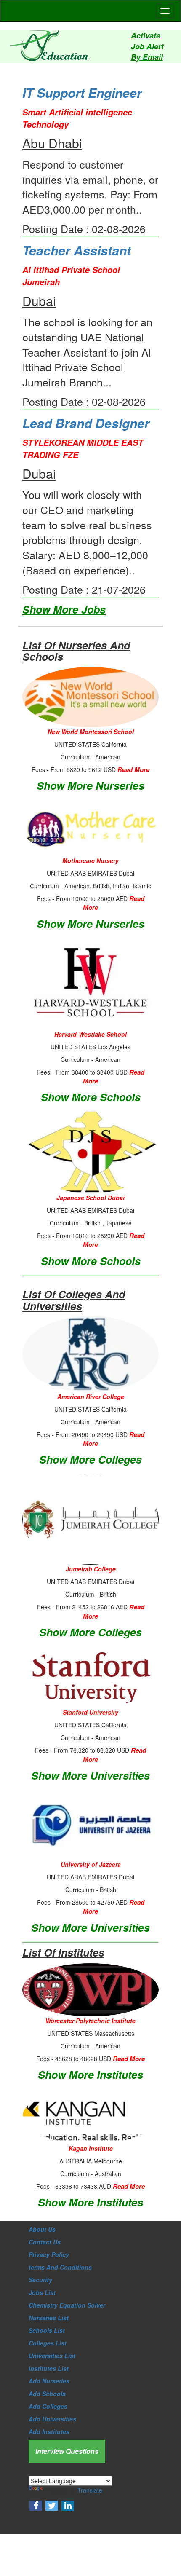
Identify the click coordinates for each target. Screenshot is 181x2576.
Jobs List (42, 2292)
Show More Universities (90, 1775)
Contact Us (45, 2242)
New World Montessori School (91, 732)
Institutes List (49, 2368)
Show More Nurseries (90, 785)
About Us (42, 2229)
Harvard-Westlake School (90, 1034)
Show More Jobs (64, 609)
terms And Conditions (60, 2267)
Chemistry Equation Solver (67, 2305)
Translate (90, 2490)
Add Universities (52, 2419)
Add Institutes (49, 2431)
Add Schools (47, 2394)
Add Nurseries (49, 2381)
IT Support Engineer (82, 92)
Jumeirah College (91, 1569)
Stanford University (90, 1712)
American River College (91, 1397)
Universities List (52, 2356)
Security (40, 2280)
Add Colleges (48, 2406)
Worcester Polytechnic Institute (90, 2021)
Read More (133, 769)
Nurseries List (49, 2318)
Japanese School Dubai (90, 1198)
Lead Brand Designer (86, 423)
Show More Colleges (90, 1459)
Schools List (47, 2330)
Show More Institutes (90, 2075)
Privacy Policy (49, 2254)
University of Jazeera (91, 1864)
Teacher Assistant (77, 250)
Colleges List (48, 2343)
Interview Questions (67, 2451)
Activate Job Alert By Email (147, 46)
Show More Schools (91, 1097)
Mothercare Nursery (90, 860)
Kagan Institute (91, 2148)
